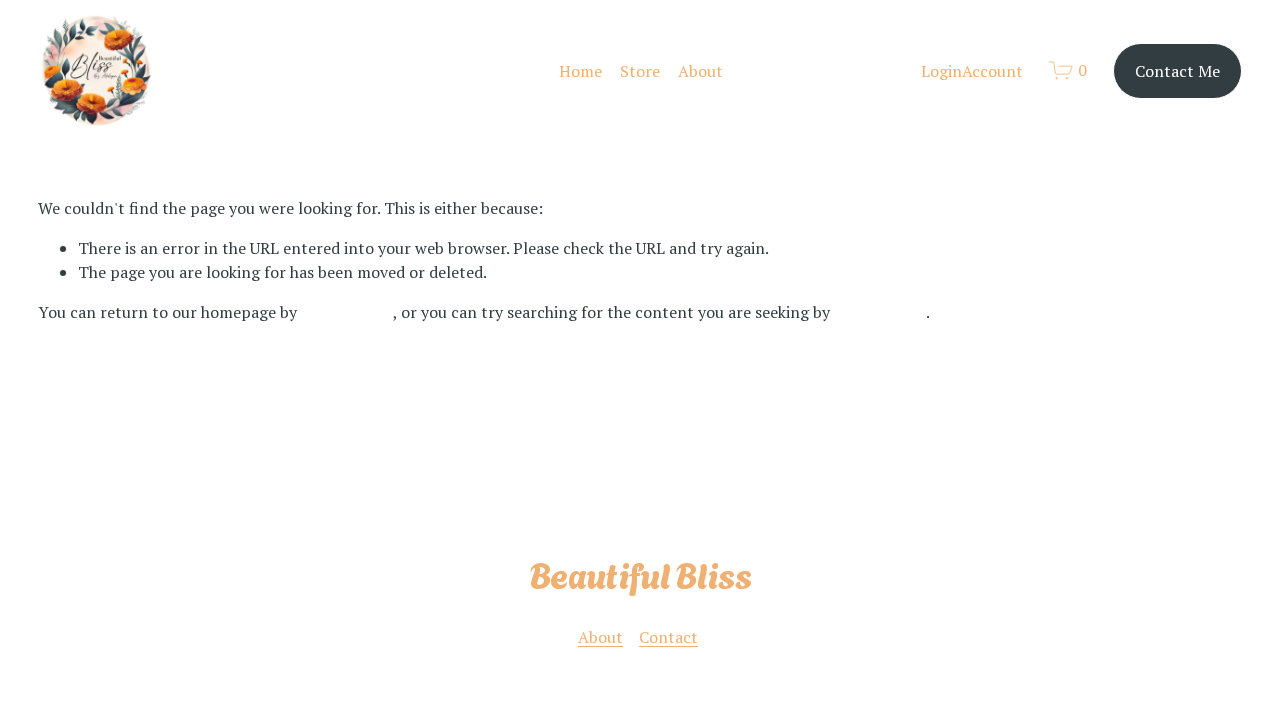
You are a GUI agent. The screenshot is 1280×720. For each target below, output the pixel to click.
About (700, 71)
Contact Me (1177, 71)
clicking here (347, 312)
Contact (668, 637)
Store (640, 71)
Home (580, 71)
